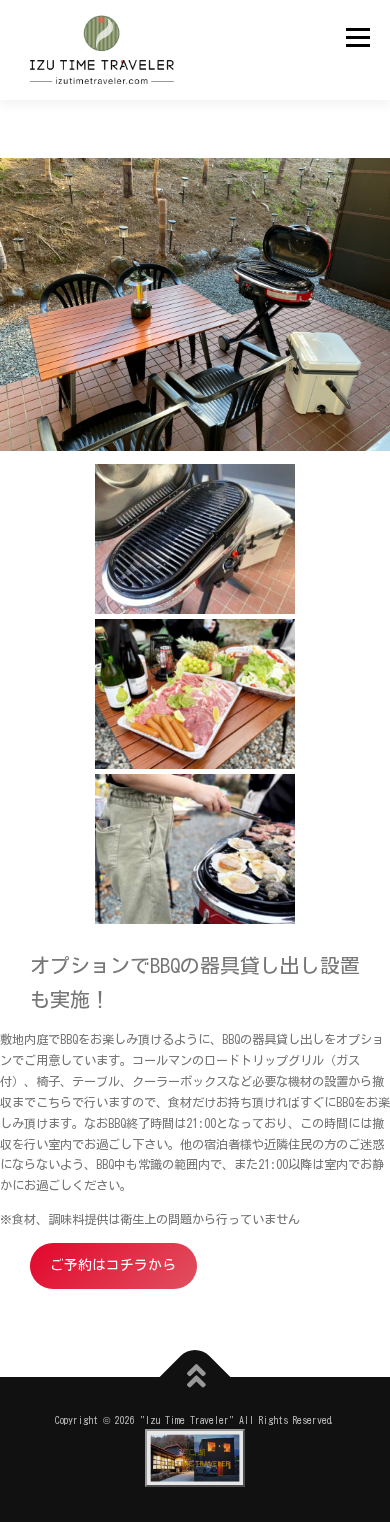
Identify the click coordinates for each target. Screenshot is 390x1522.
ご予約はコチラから (113, 1265)
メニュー (357, 37)
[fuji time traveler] (195, 1458)
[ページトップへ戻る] (195, 1377)
